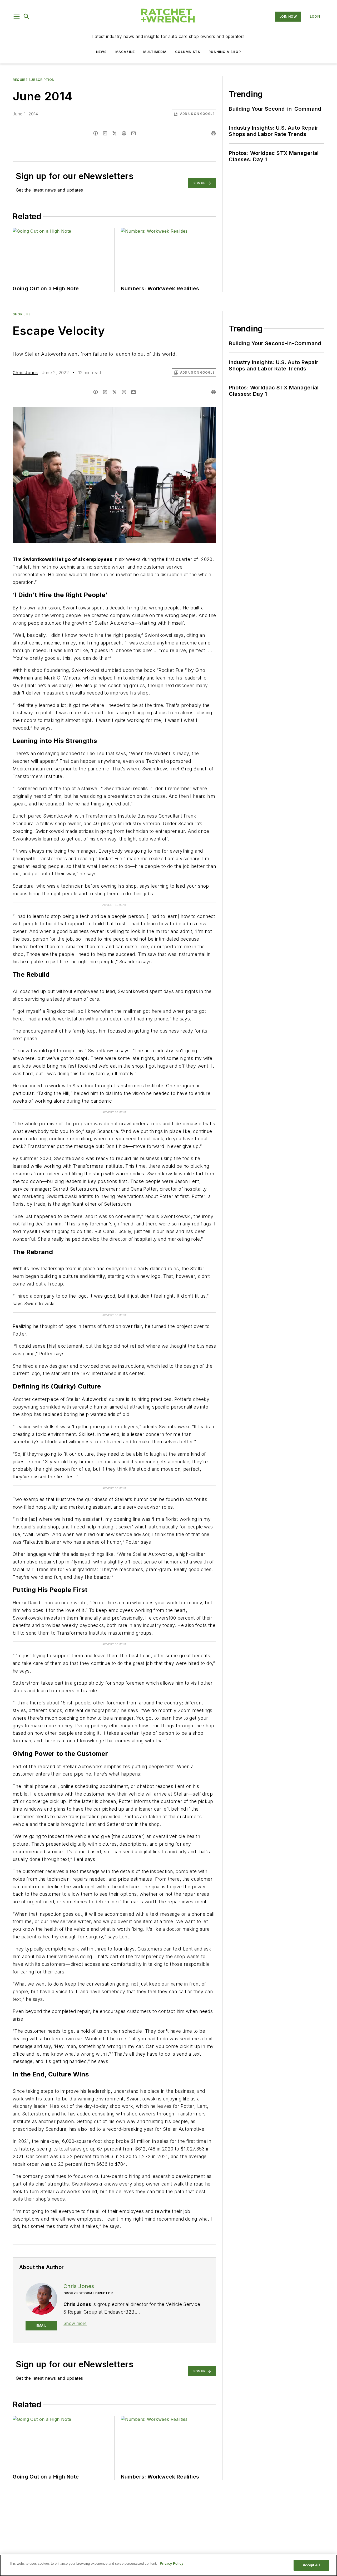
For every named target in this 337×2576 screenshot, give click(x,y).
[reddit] (124, 133)
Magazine (125, 52)
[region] (168, 2565)
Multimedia (155, 52)
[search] (27, 17)
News (101, 52)
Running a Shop (225, 52)
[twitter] (115, 133)
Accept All (311, 2565)
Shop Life (21, 314)
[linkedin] (105, 133)
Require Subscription (34, 80)
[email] (133, 133)
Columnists (188, 52)
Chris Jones (25, 373)
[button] (17, 17)
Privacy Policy (172, 2563)
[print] (214, 133)
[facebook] (96, 133)
